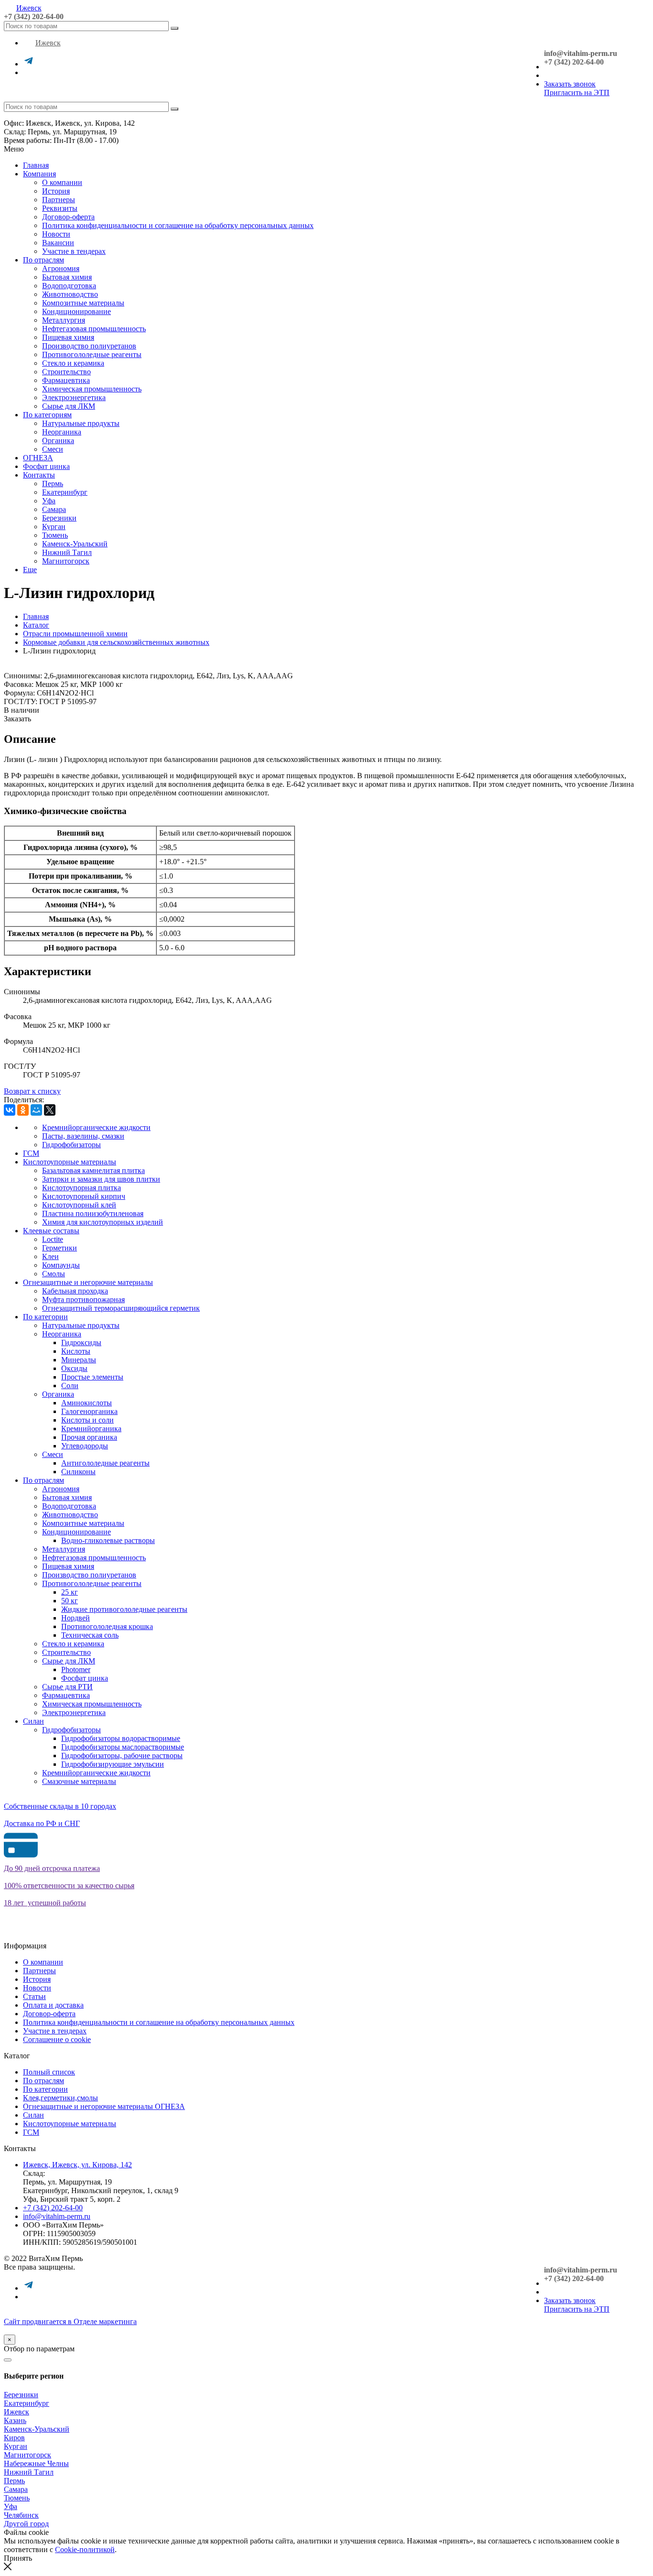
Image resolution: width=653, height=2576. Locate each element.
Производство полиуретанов (89, 346)
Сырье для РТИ (67, 1687)
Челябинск (21, 2515)
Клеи (50, 1256)
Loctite (53, 1239)
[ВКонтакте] (10, 1110)
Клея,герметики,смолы (60, 2098)
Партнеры (59, 200)
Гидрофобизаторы (71, 1145)
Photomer (76, 1669)
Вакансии (58, 243)
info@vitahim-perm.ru (57, 2216)
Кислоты (76, 1351)
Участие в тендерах (74, 251)
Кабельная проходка (75, 1291)
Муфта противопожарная (83, 1299)
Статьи (34, 1996)
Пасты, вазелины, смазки (83, 1136)
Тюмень (55, 535)
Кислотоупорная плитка (82, 1188)
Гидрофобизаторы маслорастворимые (123, 1747)
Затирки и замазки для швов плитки (101, 1179)
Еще (30, 570)
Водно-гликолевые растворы (108, 1540)
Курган (54, 527)
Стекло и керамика (73, 363)
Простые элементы (92, 1377)
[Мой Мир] (36, 1110)
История (56, 191)
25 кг (70, 1592)
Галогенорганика (89, 1411)
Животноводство (70, 294)
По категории (45, 1317)
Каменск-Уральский (75, 544)
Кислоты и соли (87, 1420)
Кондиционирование (76, 311)
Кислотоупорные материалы (70, 1162)
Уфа (49, 501)
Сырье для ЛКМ (69, 406)
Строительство (66, 372)
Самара (54, 509)
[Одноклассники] (23, 1110)
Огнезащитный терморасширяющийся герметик (121, 1308)
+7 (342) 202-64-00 (34, 16)
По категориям (47, 415)
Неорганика (62, 432)
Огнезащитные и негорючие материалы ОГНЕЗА (104, 2106)
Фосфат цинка (46, 466)
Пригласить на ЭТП (577, 92)
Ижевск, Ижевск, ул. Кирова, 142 (77, 2165)
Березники (59, 518)
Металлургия (64, 320)
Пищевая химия (68, 337)
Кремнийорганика (91, 1429)
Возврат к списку (32, 1091)
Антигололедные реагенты (105, 1463)
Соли (70, 1386)
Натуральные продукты (81, 423)
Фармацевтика (66, 380)
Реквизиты (60, 208)
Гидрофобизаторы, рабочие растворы (122, 1755)
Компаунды (61, 1265)
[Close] (8, 2360)
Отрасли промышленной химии (75, 634)
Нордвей (76, 1618)
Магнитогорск (66, 561)
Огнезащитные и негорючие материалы (88, 1282)
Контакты (39, 475)
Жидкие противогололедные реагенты (124, 1609)
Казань (15, 2420)
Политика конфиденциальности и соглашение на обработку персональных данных (178, 225)
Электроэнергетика (74, 397)
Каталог (36, 625)
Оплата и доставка (53, 2005)
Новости (56, 234)
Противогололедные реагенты (92, 354)
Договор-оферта (68, 217)
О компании (62, 182)
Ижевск (29, 8)
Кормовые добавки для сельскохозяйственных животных (116, 642)
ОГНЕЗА (38, 458)
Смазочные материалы (79, 1781)
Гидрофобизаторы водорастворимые (121, 1738)
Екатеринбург (65, 492)
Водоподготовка (69, 286)
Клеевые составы (51, 1231)
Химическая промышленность (92, 389)
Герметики (60, 1248)
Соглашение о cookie (57, 2039)
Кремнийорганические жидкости (96, 1127)
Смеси (53, 449)
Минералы (79, 1360)
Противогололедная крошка (107, 1626)
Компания (39, 174)
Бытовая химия (67, 277)
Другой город (26, 2524)
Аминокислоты (87, 1403)
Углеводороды (85, 1446)
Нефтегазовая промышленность (94, 329)
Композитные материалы (83, 303)
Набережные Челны (36, 2463)
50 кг (70, 1601)
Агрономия (61, 268)
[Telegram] (29, 64)
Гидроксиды (81, 1342)
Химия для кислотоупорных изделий (103, 1222)
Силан (33, 1721)
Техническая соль (90, 1635)
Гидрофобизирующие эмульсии (113, 1764)
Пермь (53, 484)
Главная (36, 165)
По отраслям (44, 260)
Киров (14, 2438)
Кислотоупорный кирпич (84, 1196)
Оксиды (74, 1368)
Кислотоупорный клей (79, 1205)
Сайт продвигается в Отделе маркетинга (70, 2321)
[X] (50, 1110)
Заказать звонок (570, 84)
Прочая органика (89, 1437)
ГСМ (31, 1153)
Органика (58, 440)
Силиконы (78, 1472)
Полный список (49, 2072)
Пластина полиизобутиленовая (93, 1213)
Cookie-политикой (85, 2549)
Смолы (54, 1274)
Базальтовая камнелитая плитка (93, 1170)
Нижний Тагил (67, 552)
